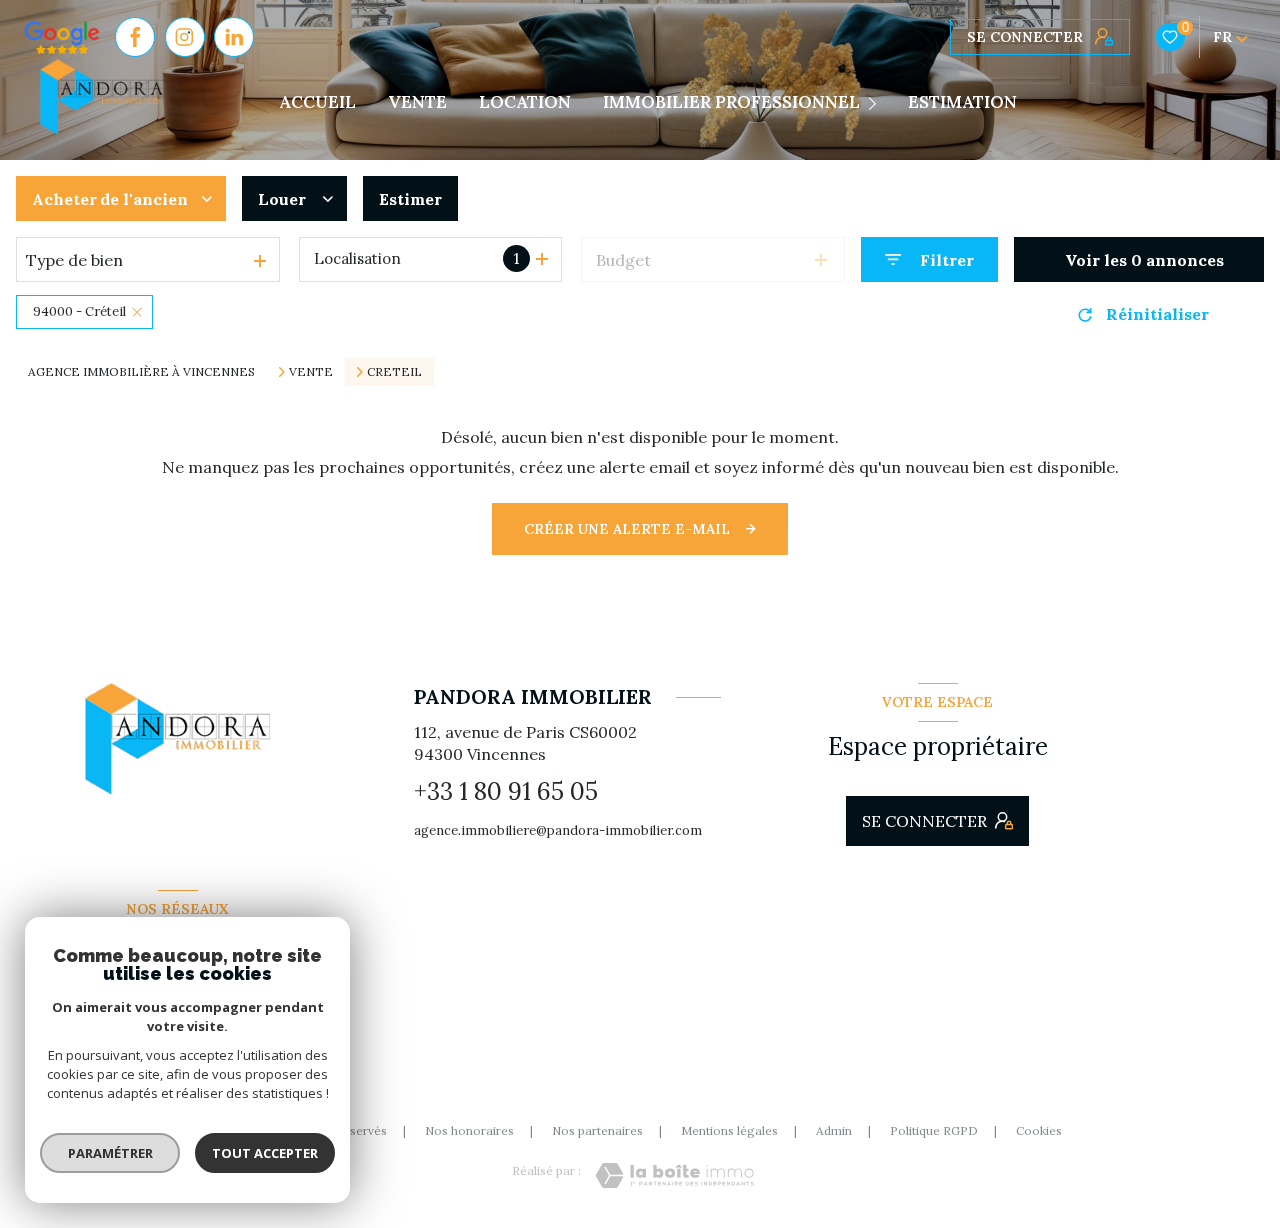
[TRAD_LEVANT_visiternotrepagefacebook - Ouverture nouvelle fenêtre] (135, 37)
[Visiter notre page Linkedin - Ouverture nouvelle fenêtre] (234, 37)
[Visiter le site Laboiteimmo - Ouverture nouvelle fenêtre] (674, 1175)
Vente (311, 372)
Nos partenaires (597, 1130)
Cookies (1039, 1131)
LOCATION (525, 102)
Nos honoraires (469, 1130)
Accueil (317, 102)
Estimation (962, 102)
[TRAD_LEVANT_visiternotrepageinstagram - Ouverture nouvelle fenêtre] (185, 37)
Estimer (410, 199)
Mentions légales (729, 1130)
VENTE (417, 102)
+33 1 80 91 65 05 (506, 791)
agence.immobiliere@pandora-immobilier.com (558, 830)
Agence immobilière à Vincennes (141, 371)
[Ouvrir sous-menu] (876, 103)
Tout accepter (265, 1153)
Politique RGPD (934, 1130)
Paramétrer (110, 1153)
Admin (834, 1130)
